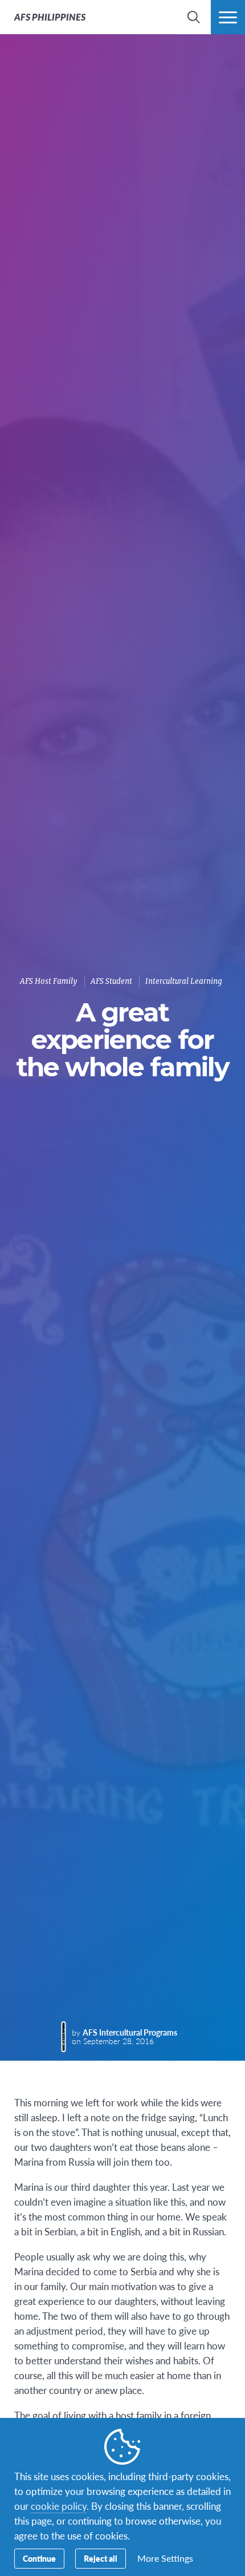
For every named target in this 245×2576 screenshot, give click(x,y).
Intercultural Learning (184, 981)
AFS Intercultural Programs (130, 2032)
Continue (39, 2558)
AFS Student (111, 981)
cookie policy (59, 2506)
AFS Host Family (49, 981)
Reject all (101, 2558)
